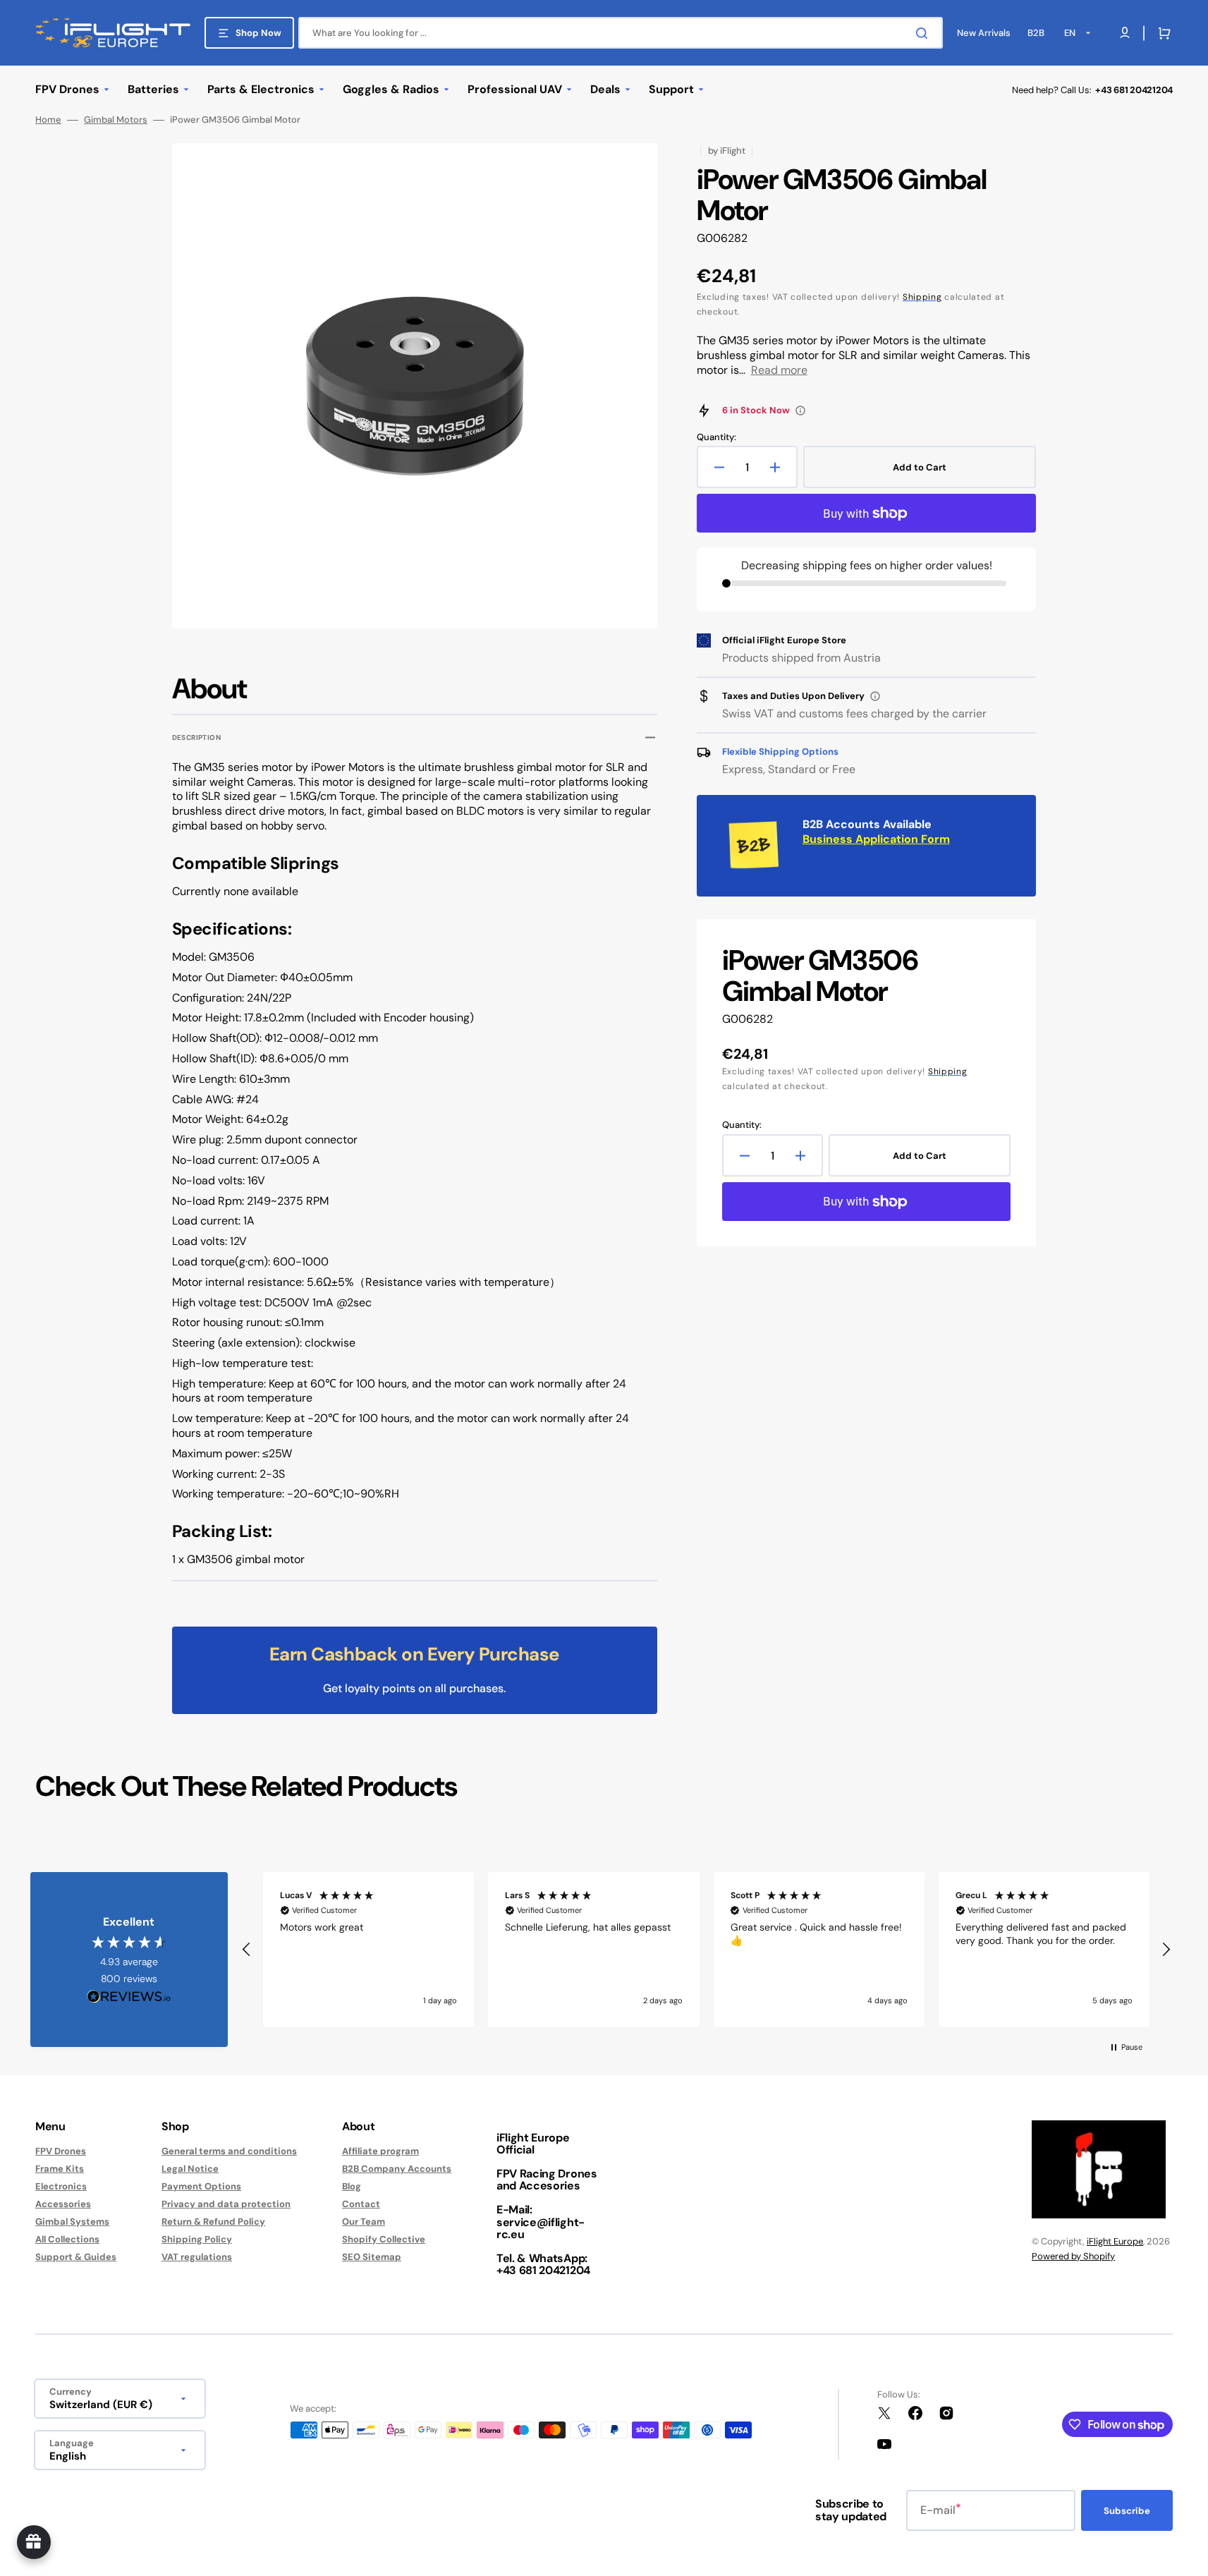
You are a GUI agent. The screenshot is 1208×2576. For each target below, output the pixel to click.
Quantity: (716, 437)
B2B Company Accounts (397, 2169)
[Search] (925, 33)
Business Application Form (876, 839)
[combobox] (621, 33)
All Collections (67, 2239)
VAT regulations (197, 2257)
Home (48, 120)
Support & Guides (76, 2257)
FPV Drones (61, 2151)
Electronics (61, 2186)
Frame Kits (60, 2169)
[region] (706, 1950)
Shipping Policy (197, 2239)
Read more (779, 370)
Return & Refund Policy (213, 2222)
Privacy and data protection (226, 2204)
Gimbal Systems (72, 2222)
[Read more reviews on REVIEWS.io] (129, 1997)
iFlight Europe (1115, 2241)
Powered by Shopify (1073, 2256)
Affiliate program (380, 2151)
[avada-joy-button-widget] (34, 2542)
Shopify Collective (384, 2239)
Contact (361, 2204)
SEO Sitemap (372, 2257)
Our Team (364, 2222)
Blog (352, 2186)
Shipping (922, 297)
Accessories (63, 2204)
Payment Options (201, 2186)
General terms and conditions (229, 2151)
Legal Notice (190, 2169)
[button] (1161, 33)
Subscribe (1127, 2511)
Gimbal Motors (116, 120)
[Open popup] (800, 411)
